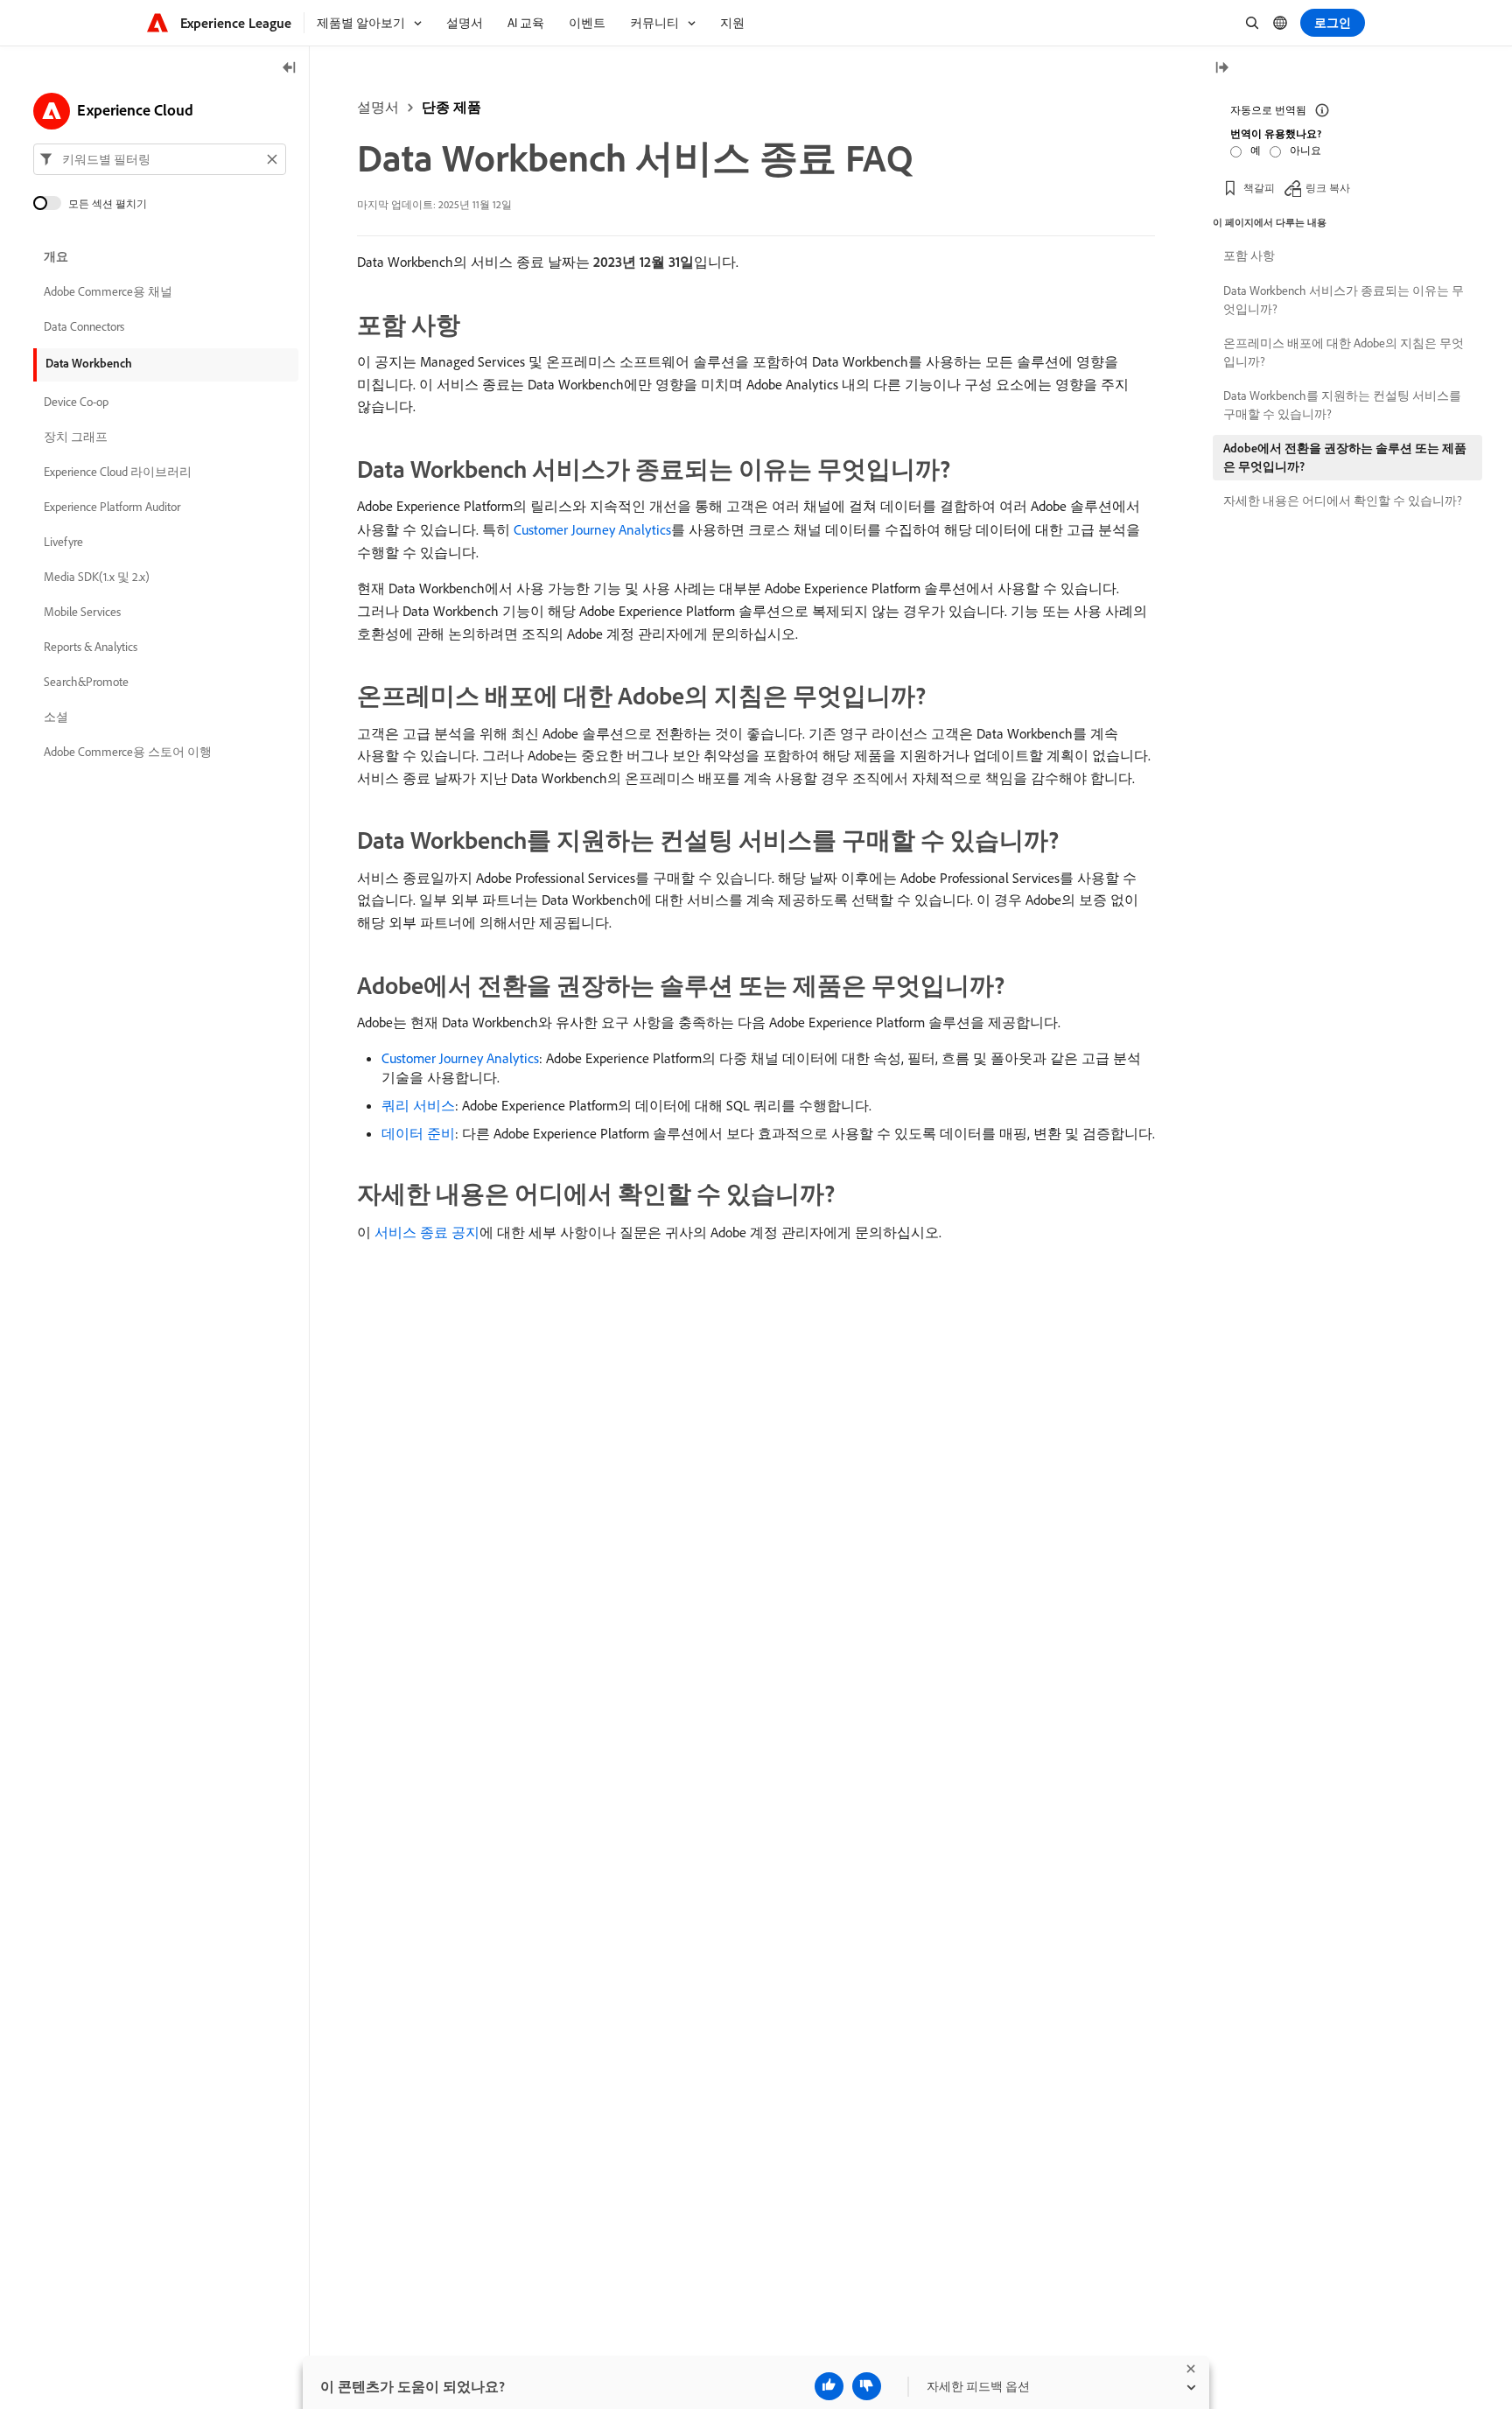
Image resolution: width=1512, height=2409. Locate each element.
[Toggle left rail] (290, 69)
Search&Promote (86, 683)
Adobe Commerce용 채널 (108, 292)
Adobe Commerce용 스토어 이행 (128, 753)
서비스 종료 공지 (427, 1232)
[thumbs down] (867, 2386)
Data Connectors (84, 327)
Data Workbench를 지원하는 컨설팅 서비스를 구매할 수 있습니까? (1342, 405)
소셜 (56, 718)
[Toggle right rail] (1221, 69)
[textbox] (160, 159)
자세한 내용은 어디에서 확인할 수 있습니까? (1343, 501)
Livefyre (63, 543)
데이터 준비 (418, 1133)
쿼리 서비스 (418, 1105)
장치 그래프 (76, 438)
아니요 (1305, 150)
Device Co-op (76, 403)
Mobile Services (82, 613)
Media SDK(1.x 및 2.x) (97, 578)
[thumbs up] (829, 2386)
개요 (56, 257)
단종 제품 (451, 107)
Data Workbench (89, 363)
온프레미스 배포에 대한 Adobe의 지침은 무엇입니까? (1344, 352)
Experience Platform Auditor (112, 508)
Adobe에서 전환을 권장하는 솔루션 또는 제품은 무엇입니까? (1345, 457)
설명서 (378, 107)
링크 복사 (1328, 188)
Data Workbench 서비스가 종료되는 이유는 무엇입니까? (1344, 300)
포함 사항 (1249, 256)
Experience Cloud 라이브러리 (118, 473)
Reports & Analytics (91, 648)
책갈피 (1259, 188)
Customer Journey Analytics (592, 529)
